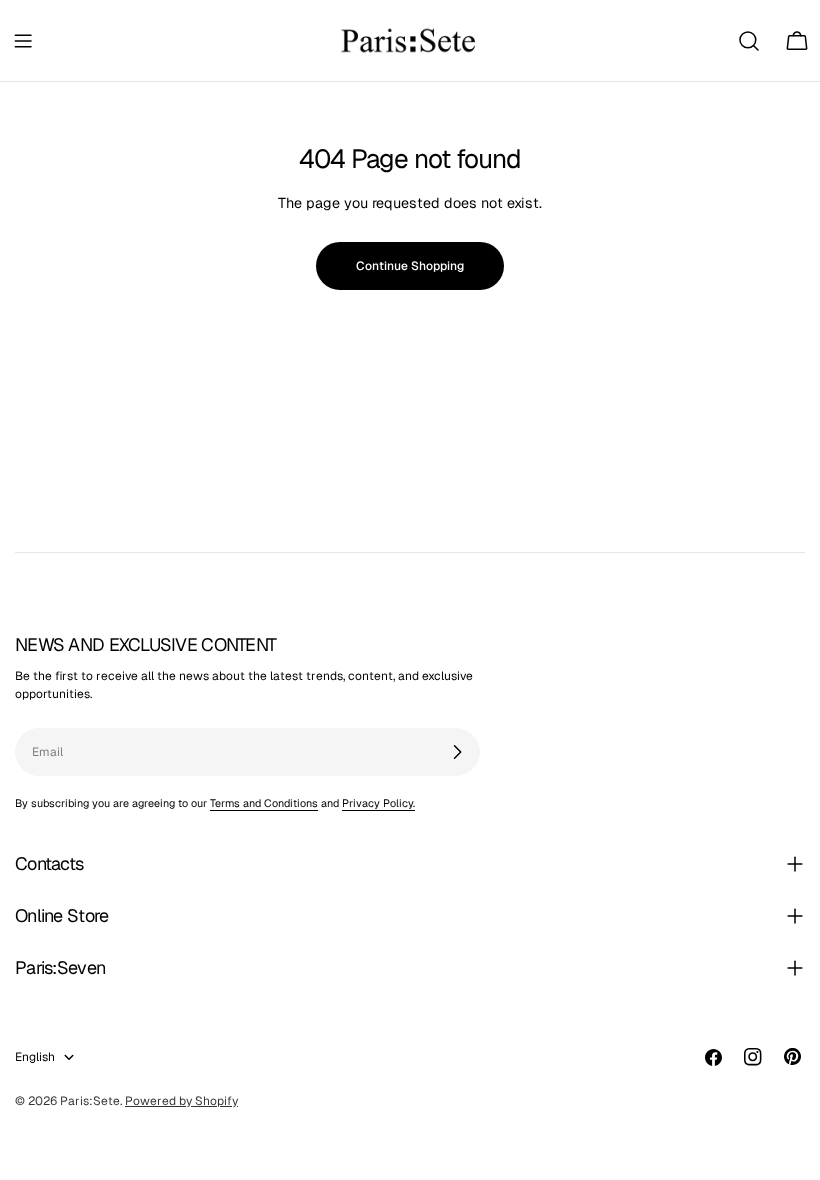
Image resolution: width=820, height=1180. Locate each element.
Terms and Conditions (264, 803)
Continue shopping (410, 266)
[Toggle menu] (23, 41)
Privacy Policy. (378, 803)
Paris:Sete (90, 1101)
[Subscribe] (457, 752)
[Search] (749, 41)
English (35, 1057)
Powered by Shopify (181, 1101)
